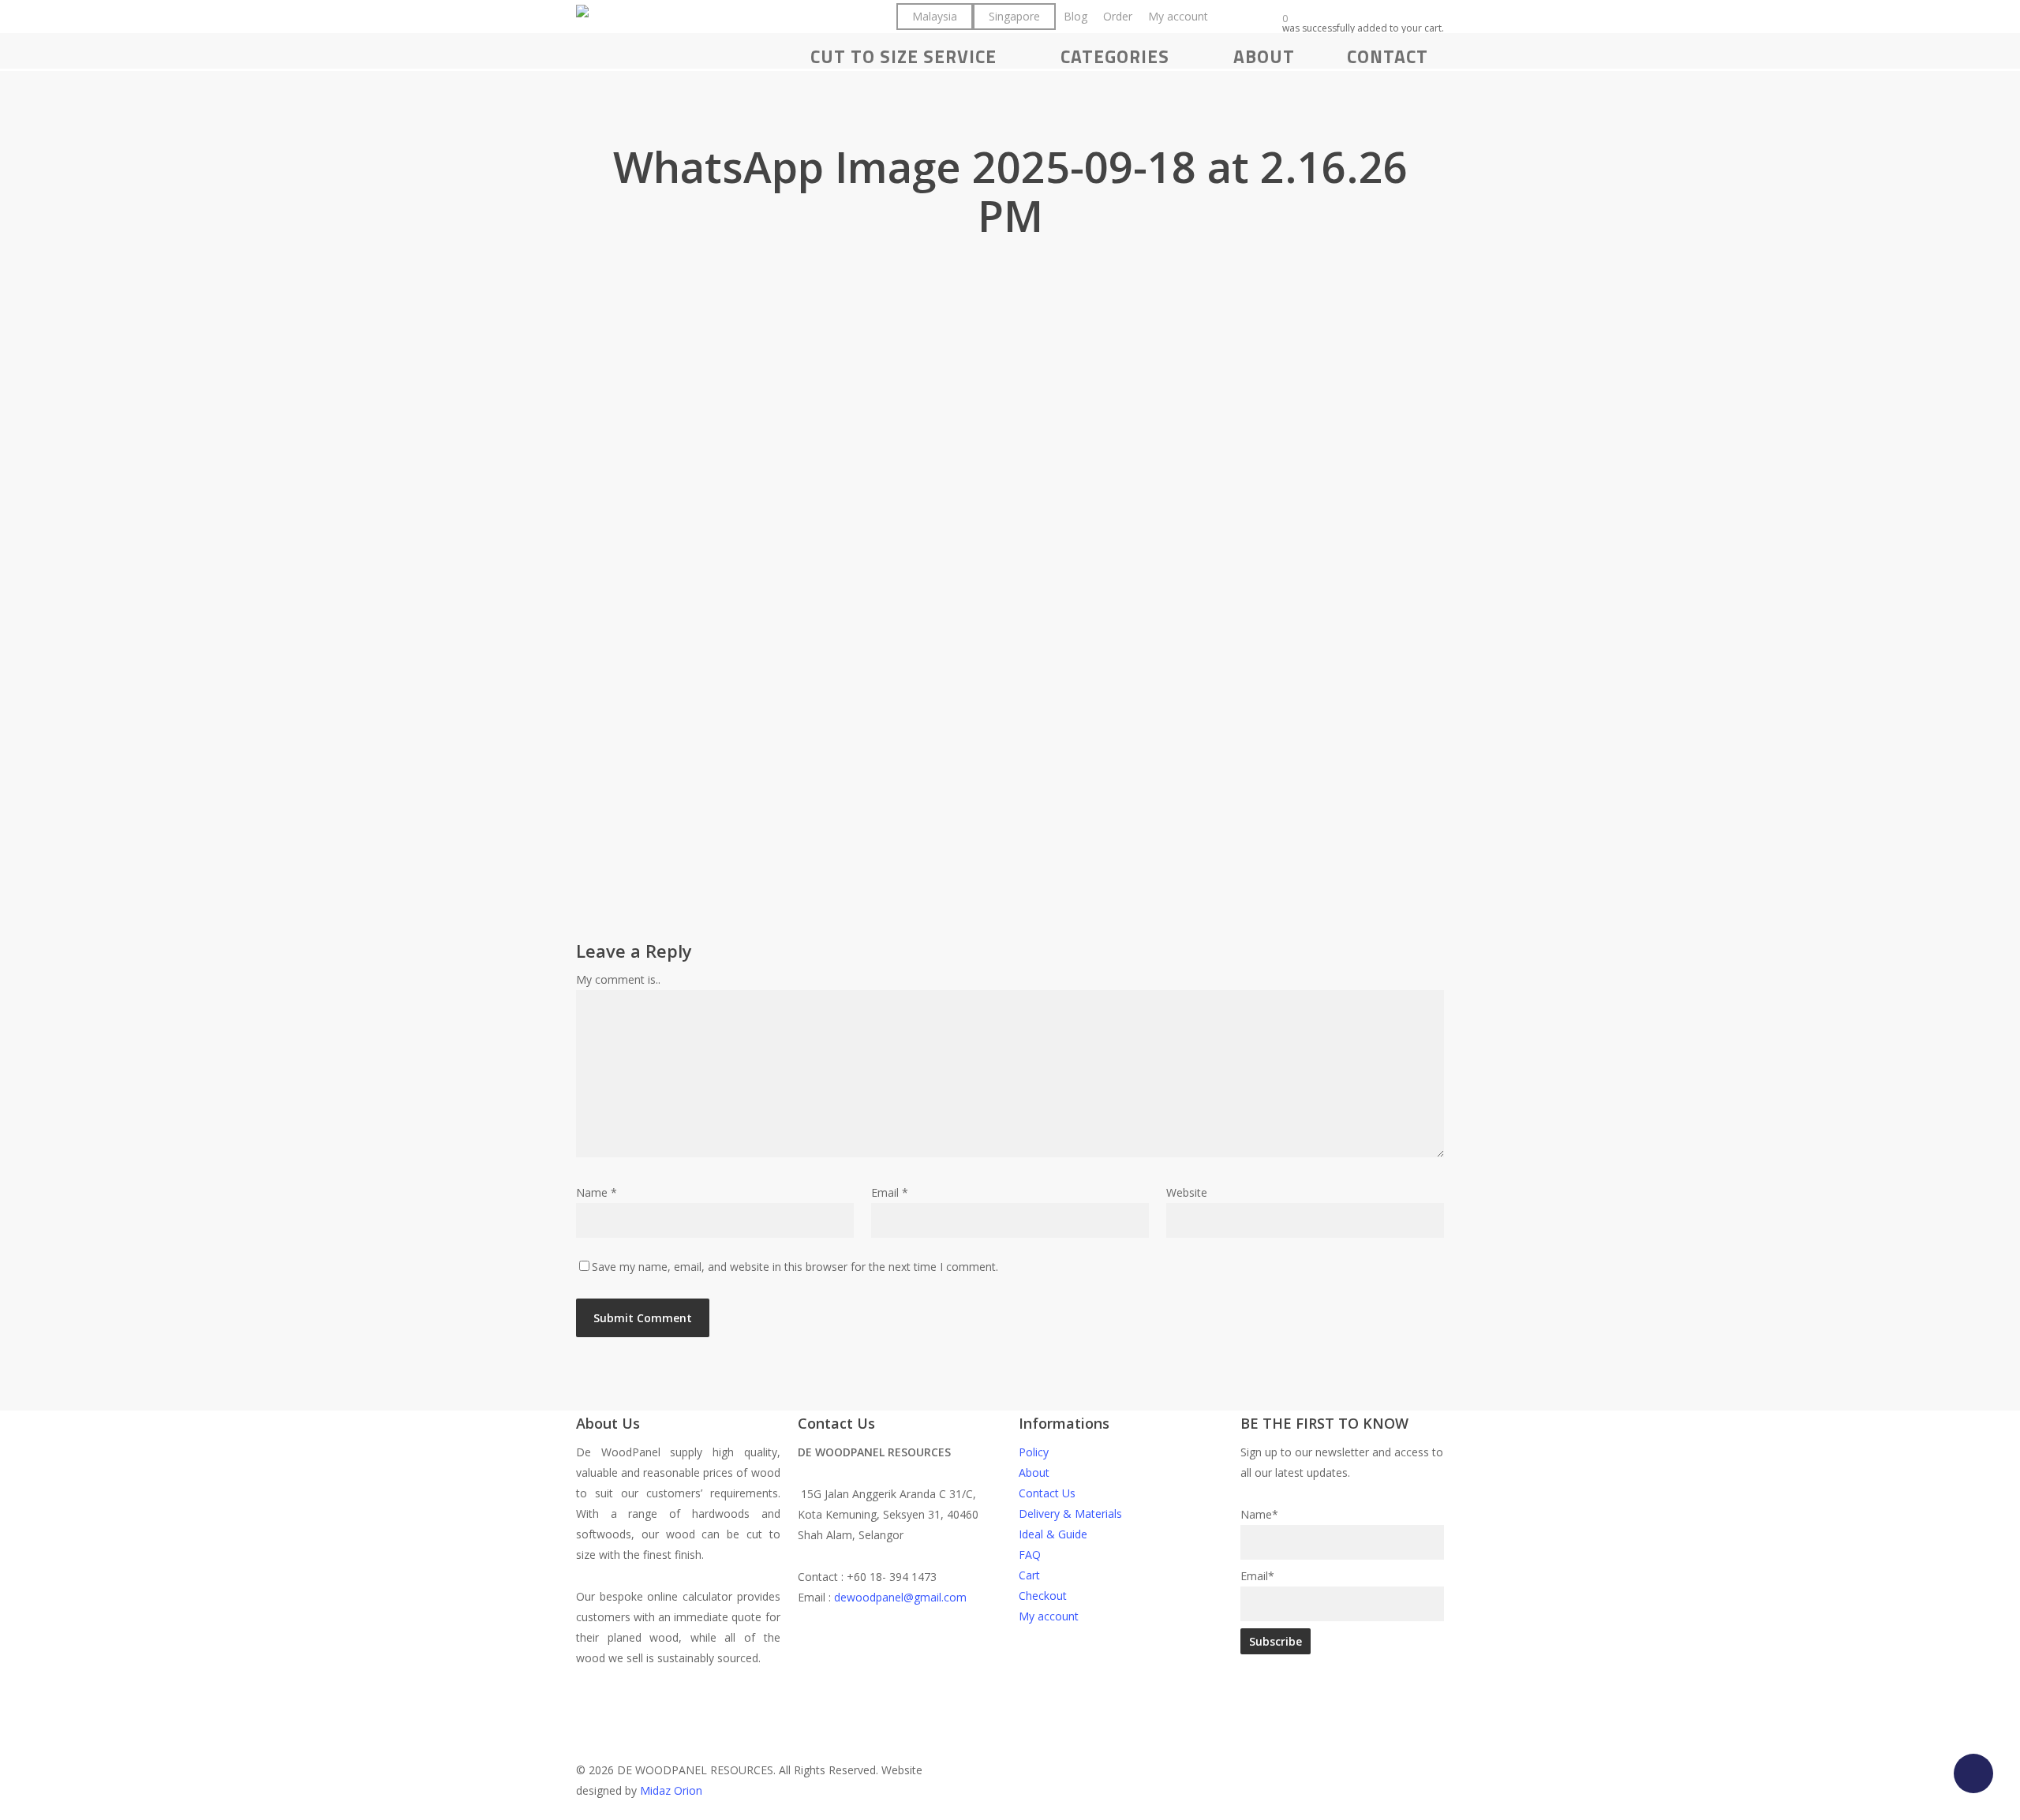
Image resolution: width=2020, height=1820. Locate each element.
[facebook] (950, 1678)
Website (1187, 1192)
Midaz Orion (671, 1790)
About (1034, 1472)
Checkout (1043, 1596)
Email (890, 1192)
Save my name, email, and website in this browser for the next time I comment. (795, 1267)
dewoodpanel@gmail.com (900, 1597)
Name (597, 1192)
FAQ (1030, 1555)
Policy (1034, 1452)
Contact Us (1047, 1493)
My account (1049, 1616)
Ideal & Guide (1053, 1534)
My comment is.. (618, 979)
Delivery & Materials (1070, 1514)
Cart (1029, 1575)
